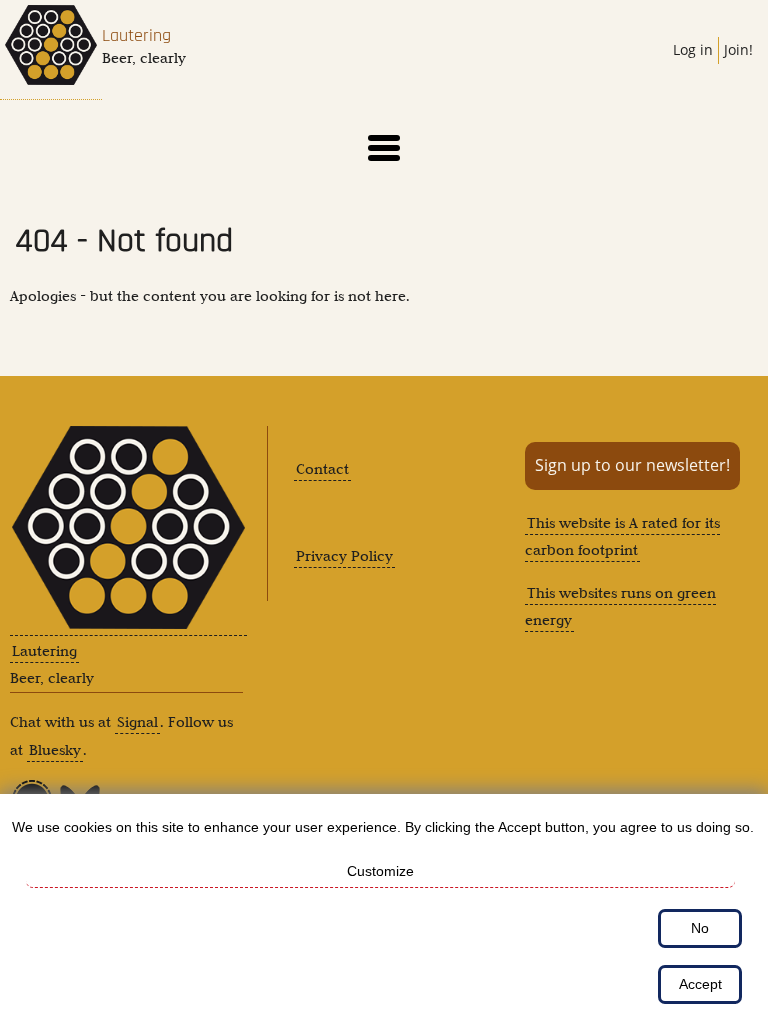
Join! (738, 49)
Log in (693, 49)
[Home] (51, 50)
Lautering (136, 36)
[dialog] (384, 909)
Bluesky (55, 750)
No (700, 928)
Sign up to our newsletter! (632, 465)
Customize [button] (380, 871)
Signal (137, 722)
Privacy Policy (344, 556)
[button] (384, 148)
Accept (700, 984)
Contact (322, 469)
